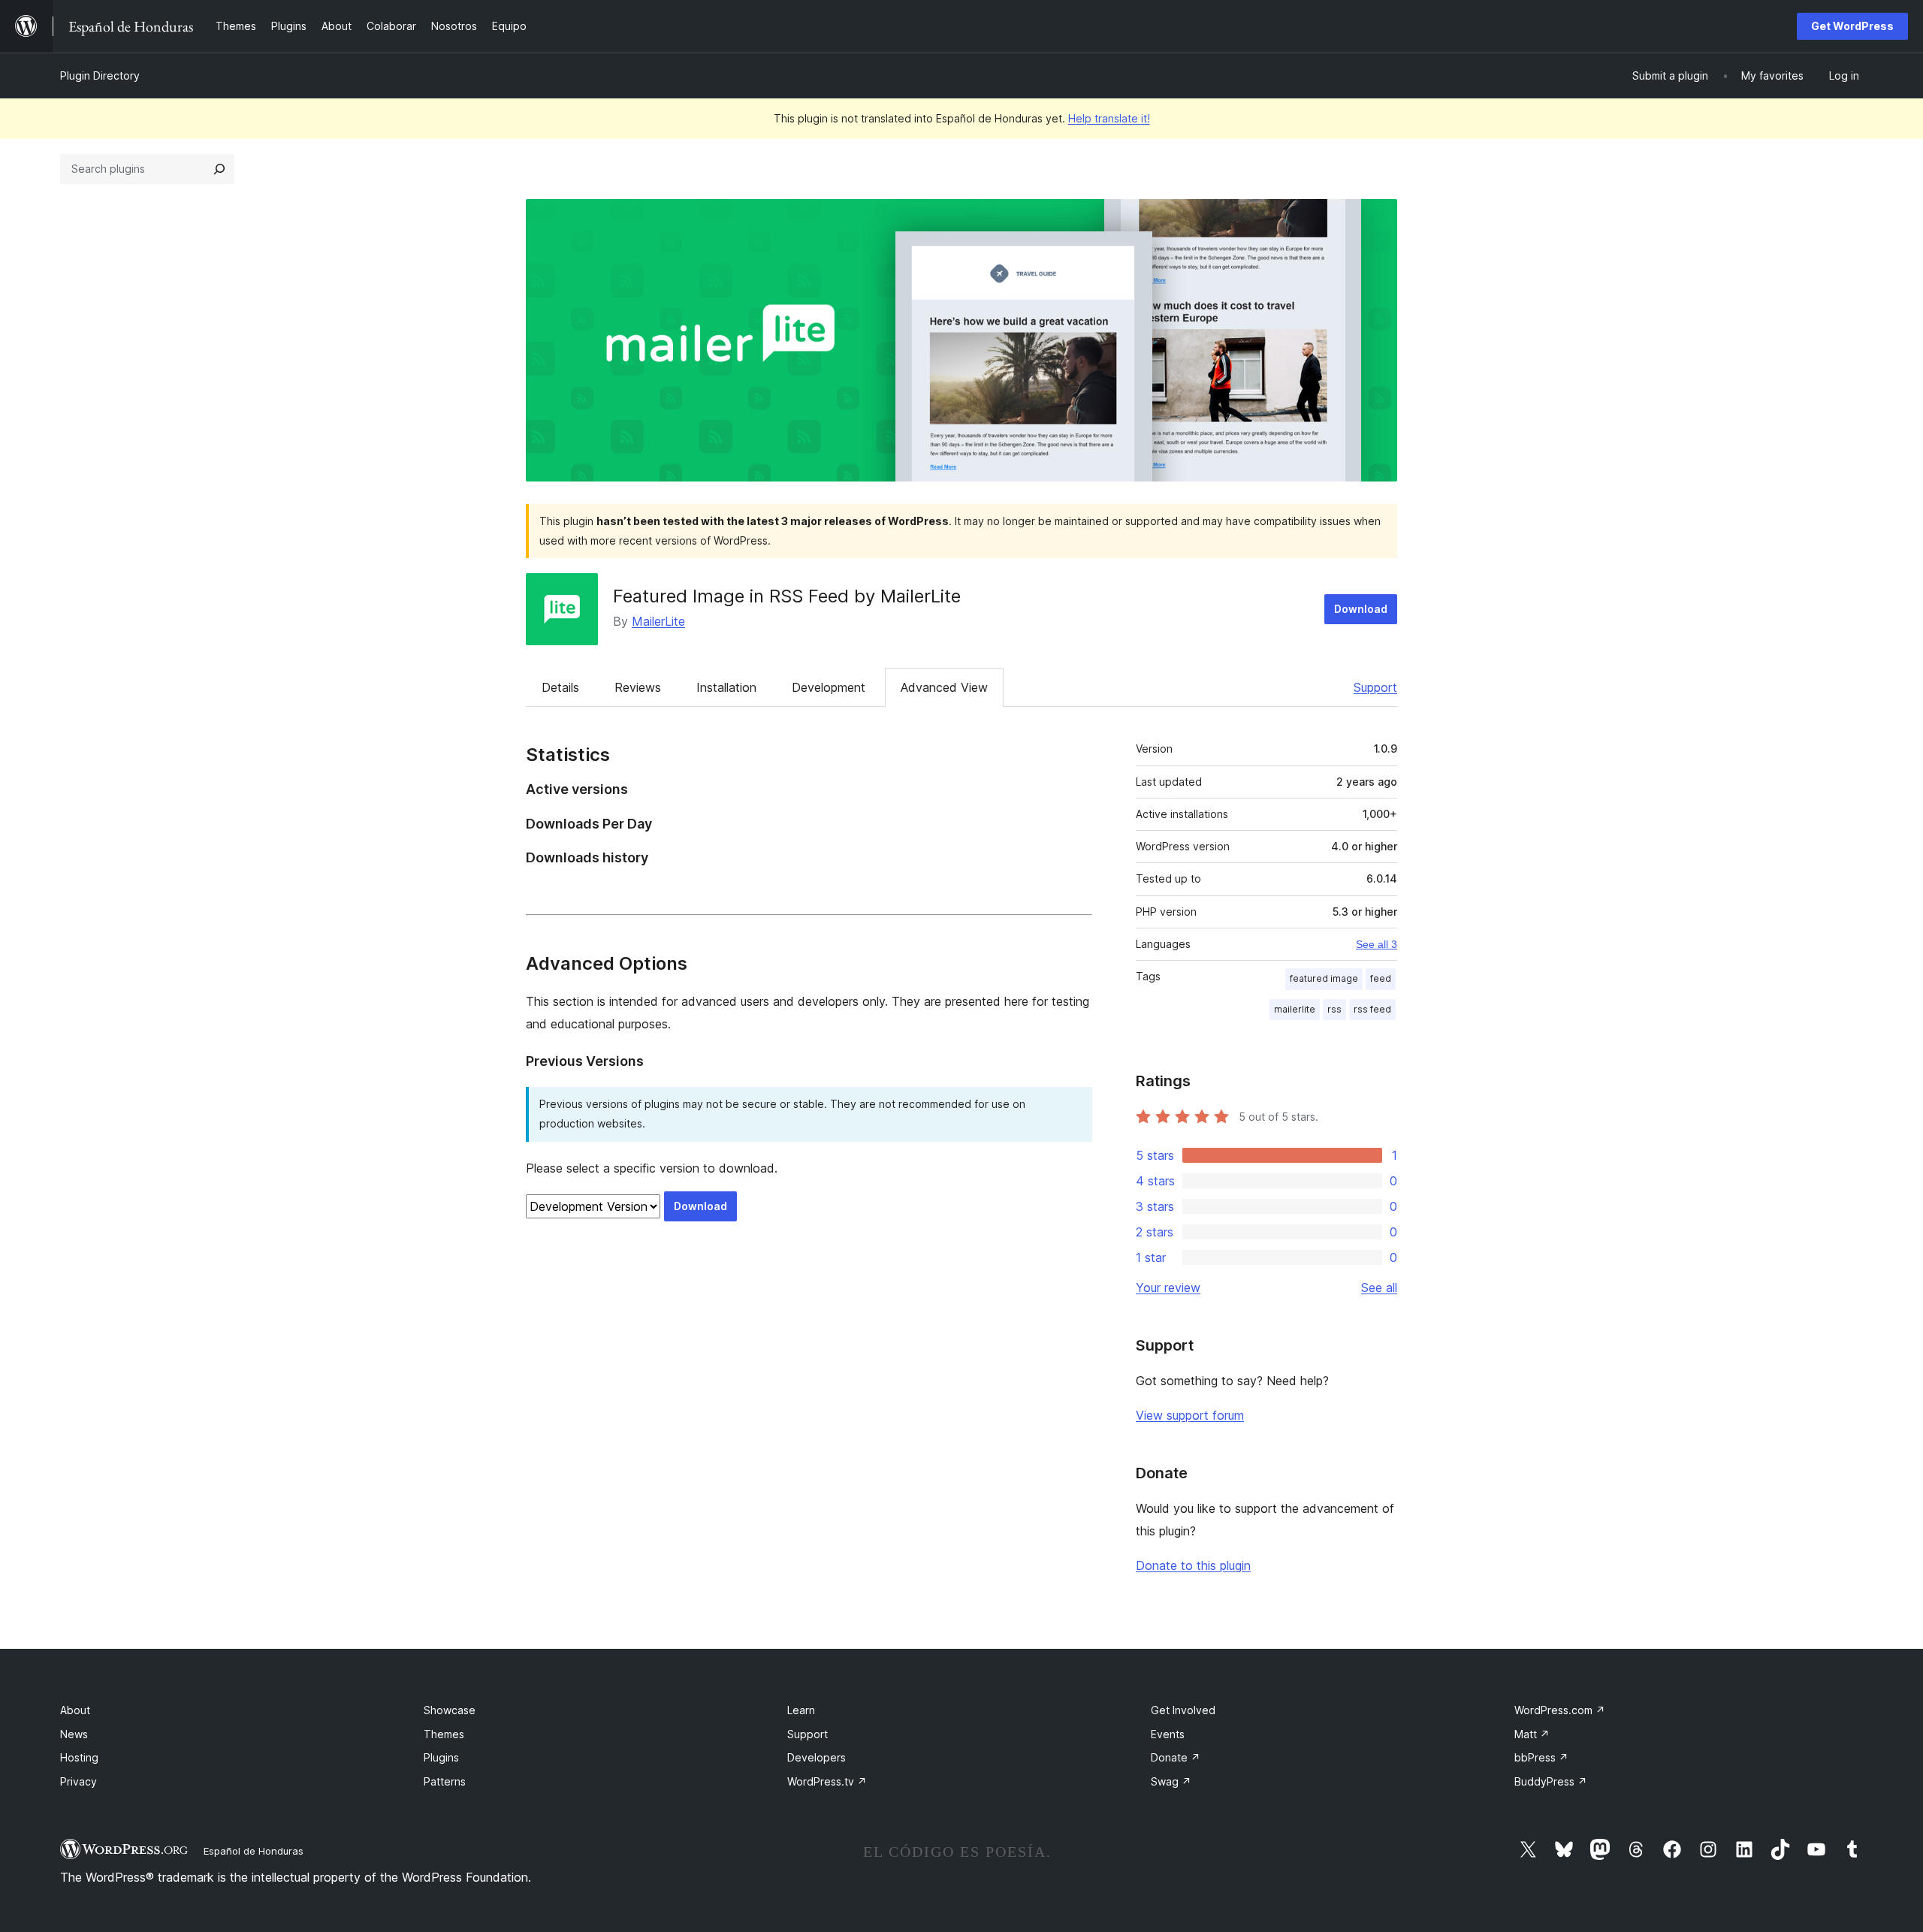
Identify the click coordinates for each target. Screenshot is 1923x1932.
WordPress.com (1560, 1710)
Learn (801, 1710)
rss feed (1372, 1009)
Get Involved (1183, 1710)
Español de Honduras (254, 1851)
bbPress (1541, 1757)
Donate (1176, 1757)
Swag (1171, 1781)
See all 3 (1377, 944)
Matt (1532, 1734)
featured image (1324, 978)
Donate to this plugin (1193, 1565)
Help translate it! (1109, 118)
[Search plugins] (219, 169)
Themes (444, 1734)
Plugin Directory (100, 75)
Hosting (79, 1757)
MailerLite (658, 621)
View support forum (1190, 1415)
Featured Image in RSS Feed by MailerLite (787, 596)
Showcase (450, 1710)
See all (1379, 1287)
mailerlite (1295, 1009)
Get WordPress (1852, 26)
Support (1375, 687)
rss (1334, 1009)
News (74, 1734)
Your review (1168, 1287)
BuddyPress (1551, 1781)
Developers (817, 1757)
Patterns (445, 1781)
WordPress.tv (827, 1781)
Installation (726, 687)
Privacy (78, 1781)
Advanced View (944, 687)
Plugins (441, 1757)
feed (1381, 978)
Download (1361, 609)
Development (829, 687)
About (75, 1710)
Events (1168, 1734)
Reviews (638, 687)
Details (560, 687)
